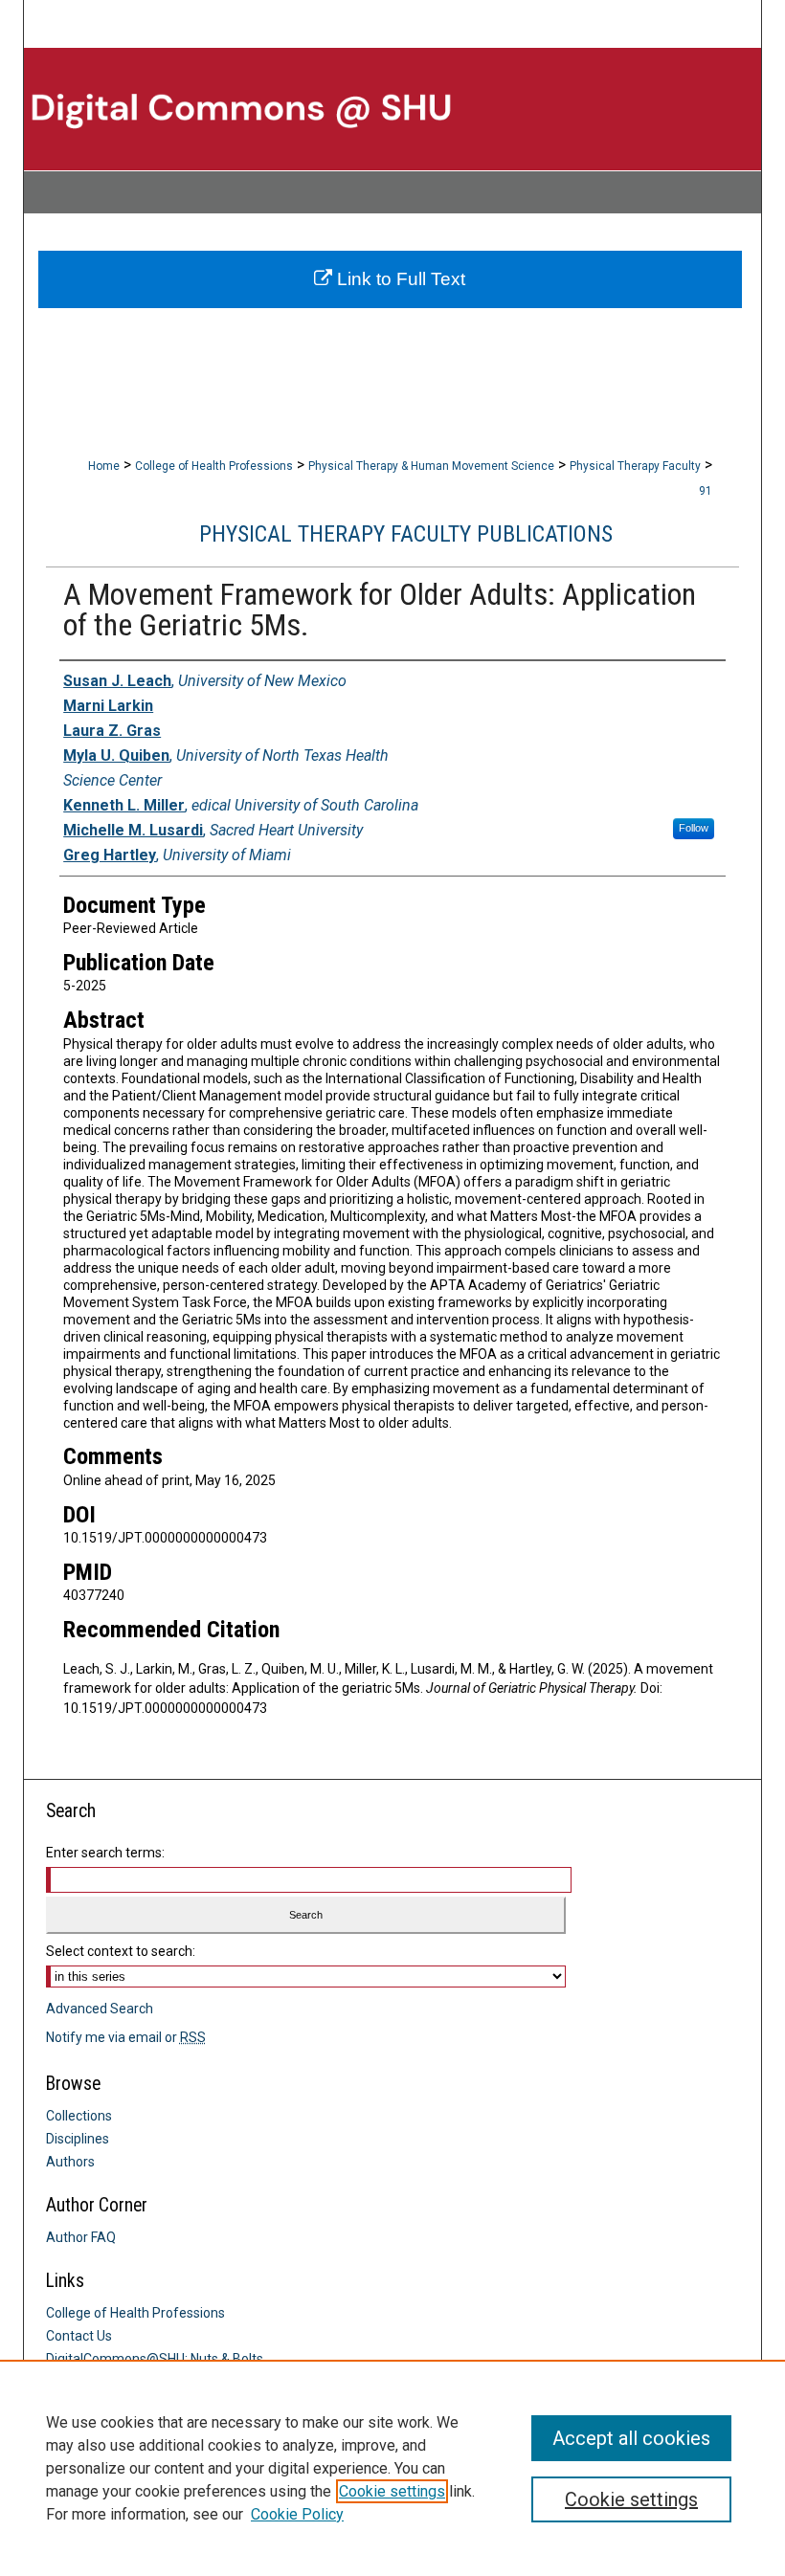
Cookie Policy (297, 2514)
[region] (392, 2468)
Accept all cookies (631, 2438)
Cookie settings (392, 2491)
